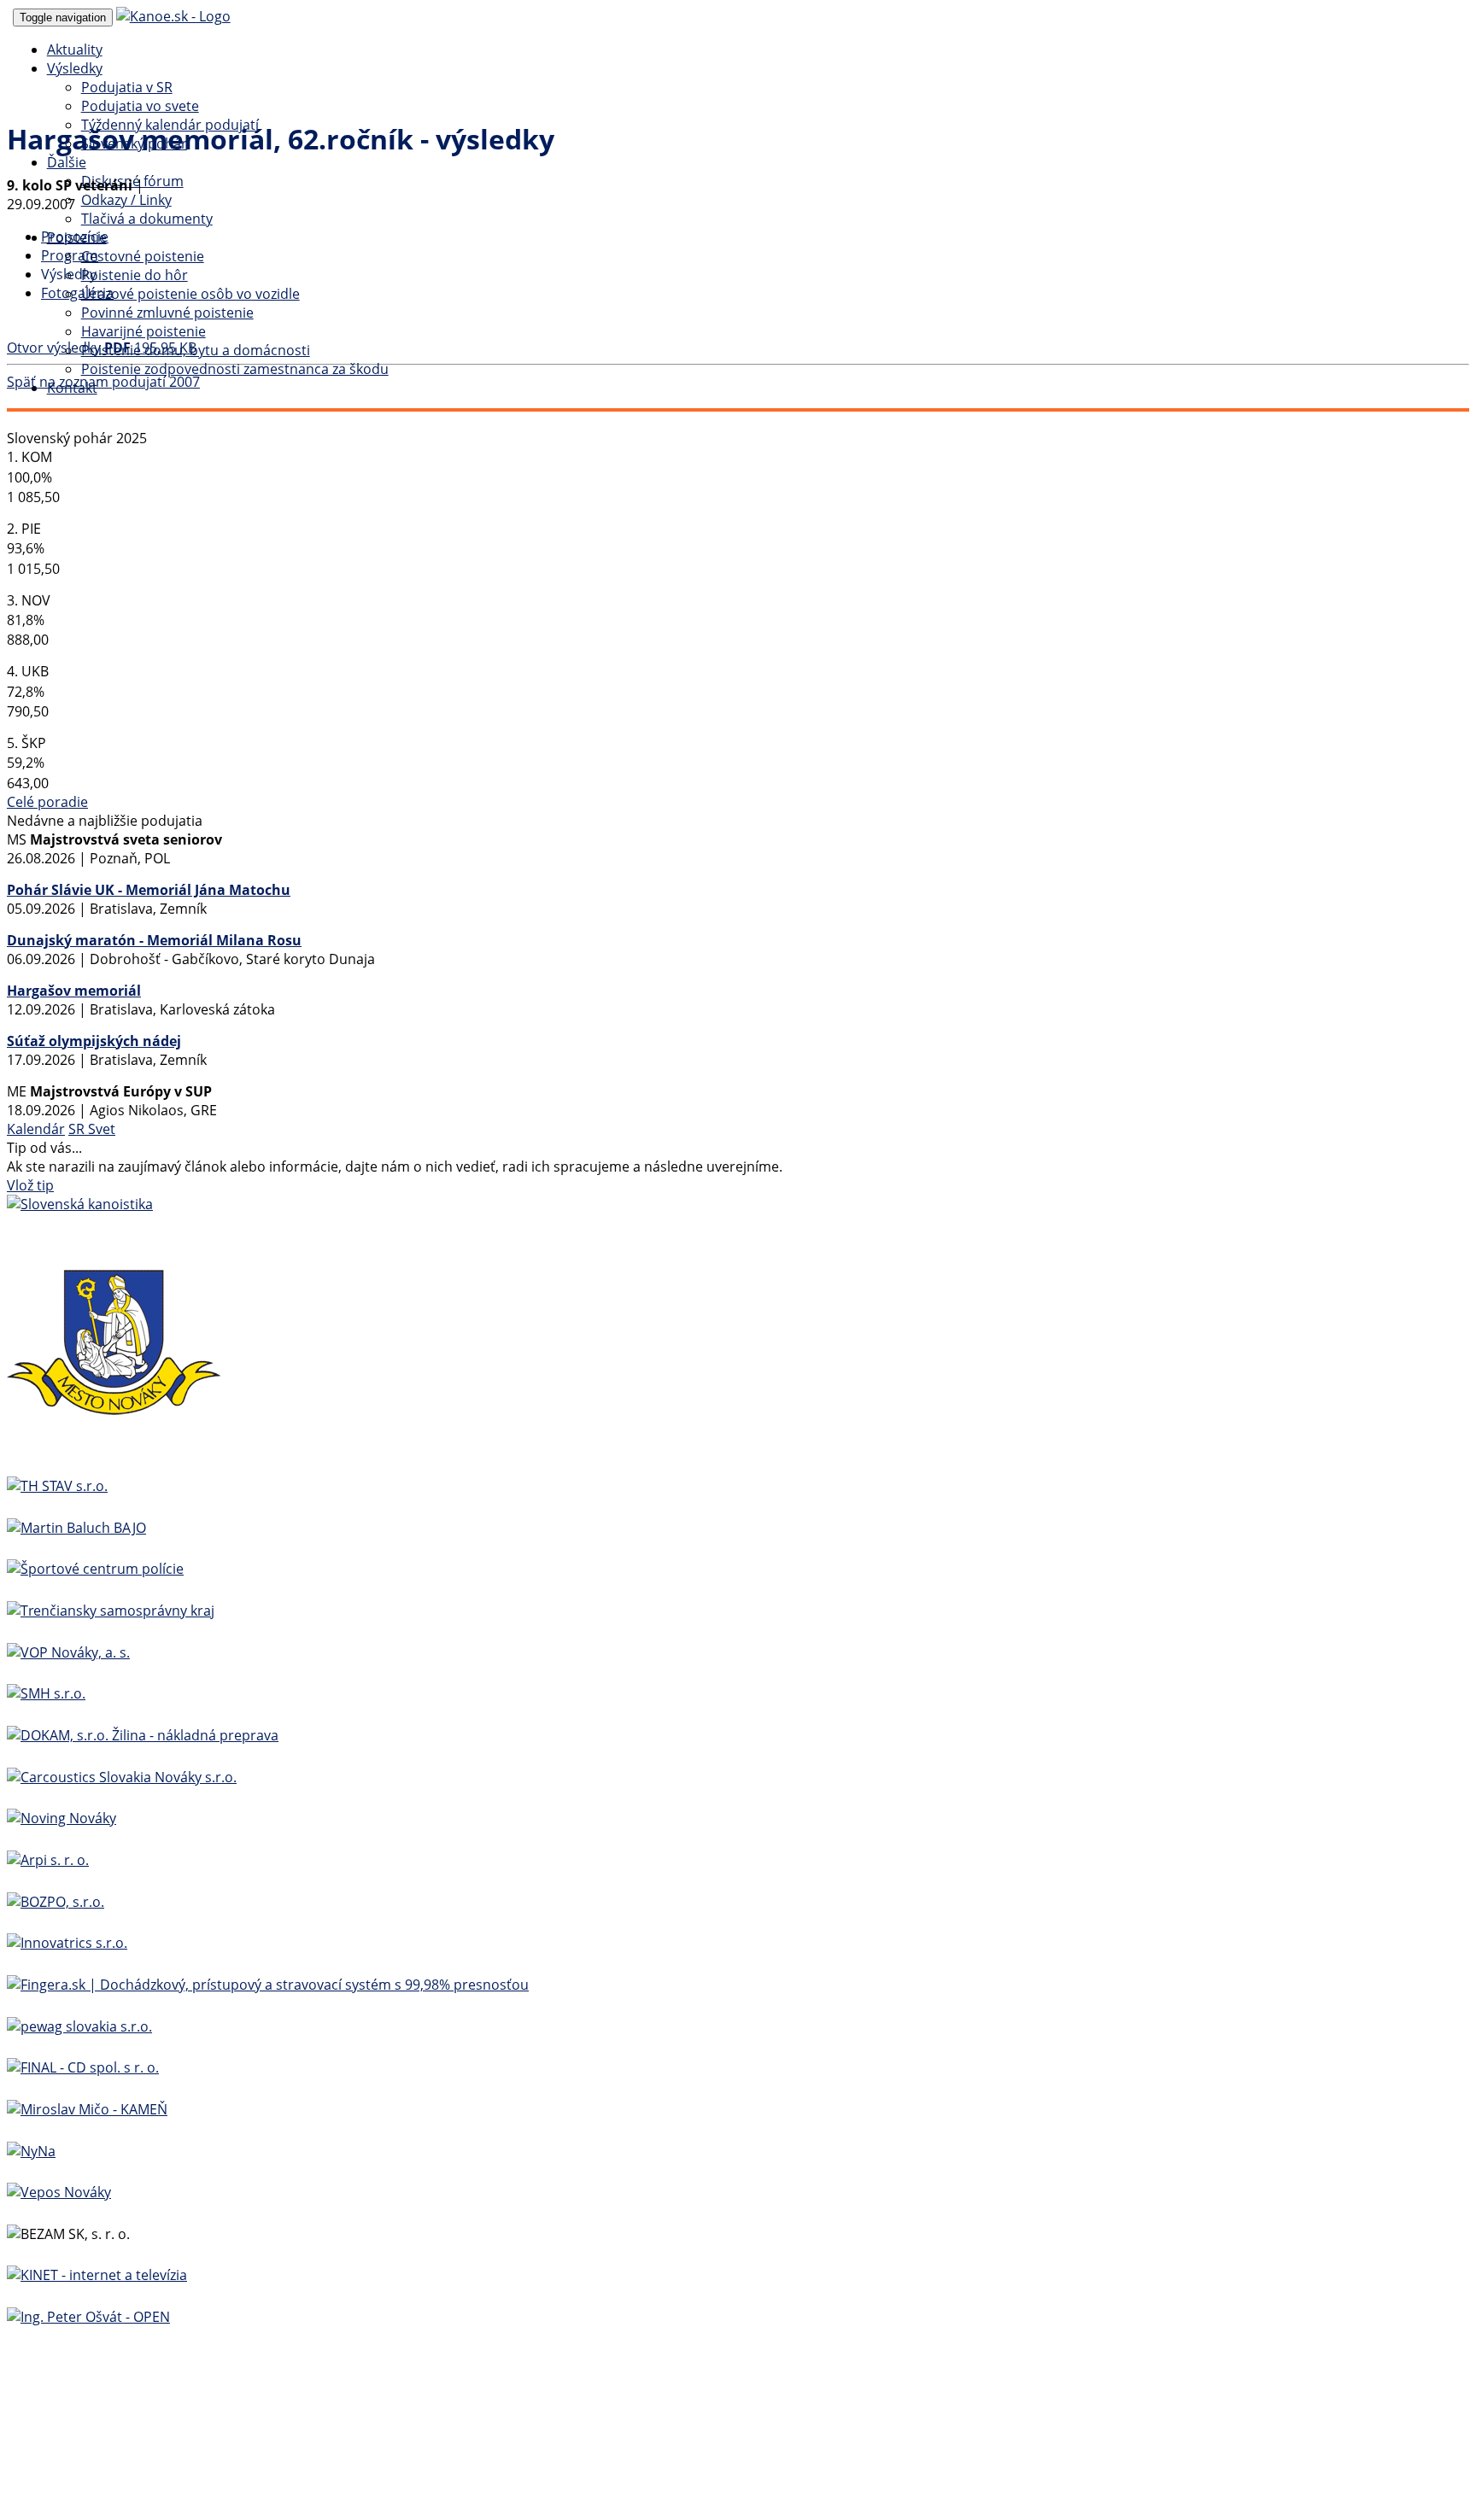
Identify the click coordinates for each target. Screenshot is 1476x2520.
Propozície (75, 237)
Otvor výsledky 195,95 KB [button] (102, 348)
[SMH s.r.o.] (46, 1693)
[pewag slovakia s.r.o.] (79, 2026)
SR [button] (78, 1129)
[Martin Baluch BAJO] (76, 1528)
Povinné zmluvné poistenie (167, 313)
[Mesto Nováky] (114, 1444)
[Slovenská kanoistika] (80, 1204)
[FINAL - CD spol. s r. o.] (83, 2067)
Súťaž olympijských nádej (94, 1041)
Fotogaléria (77, 293)
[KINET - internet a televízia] (97, 2275)
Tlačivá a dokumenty (147, 219)
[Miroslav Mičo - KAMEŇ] (87, 2109)
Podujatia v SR (127, 87)
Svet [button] (102, 1129)
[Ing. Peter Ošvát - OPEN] (88, 2317)
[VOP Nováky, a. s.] (68, 1652)
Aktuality (75, 50)
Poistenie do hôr (135, 275)
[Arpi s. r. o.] (48, 1860)
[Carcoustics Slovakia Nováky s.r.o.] (122, 1777)
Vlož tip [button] (30, 1185)
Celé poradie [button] (47, 802)
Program (70, 255)
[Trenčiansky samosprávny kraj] (111, 1611)
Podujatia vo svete (140, 106)
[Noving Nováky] (61, 1818)
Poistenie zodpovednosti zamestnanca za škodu (235, 369)
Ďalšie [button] (67, 162)
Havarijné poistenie (143, 331)
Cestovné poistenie (143, 256)
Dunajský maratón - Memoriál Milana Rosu (154, 940)
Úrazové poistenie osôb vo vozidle (190, 294)
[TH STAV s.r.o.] (57, 1486)
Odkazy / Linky (126, 200)
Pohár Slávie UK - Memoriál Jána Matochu (149, 890)
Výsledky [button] (75, 68)
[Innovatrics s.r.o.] (67, 1943)
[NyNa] (31, 2151)
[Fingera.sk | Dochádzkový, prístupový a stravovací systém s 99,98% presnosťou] (268, 1985)
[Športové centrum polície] (95, 1569)
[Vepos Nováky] (59, 2192)
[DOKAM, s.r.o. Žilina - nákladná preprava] (143, 1735)
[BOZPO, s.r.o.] (56, 1902)
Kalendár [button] (36, 1129)
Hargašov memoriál (74, 991)
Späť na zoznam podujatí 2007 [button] (103, 382)
